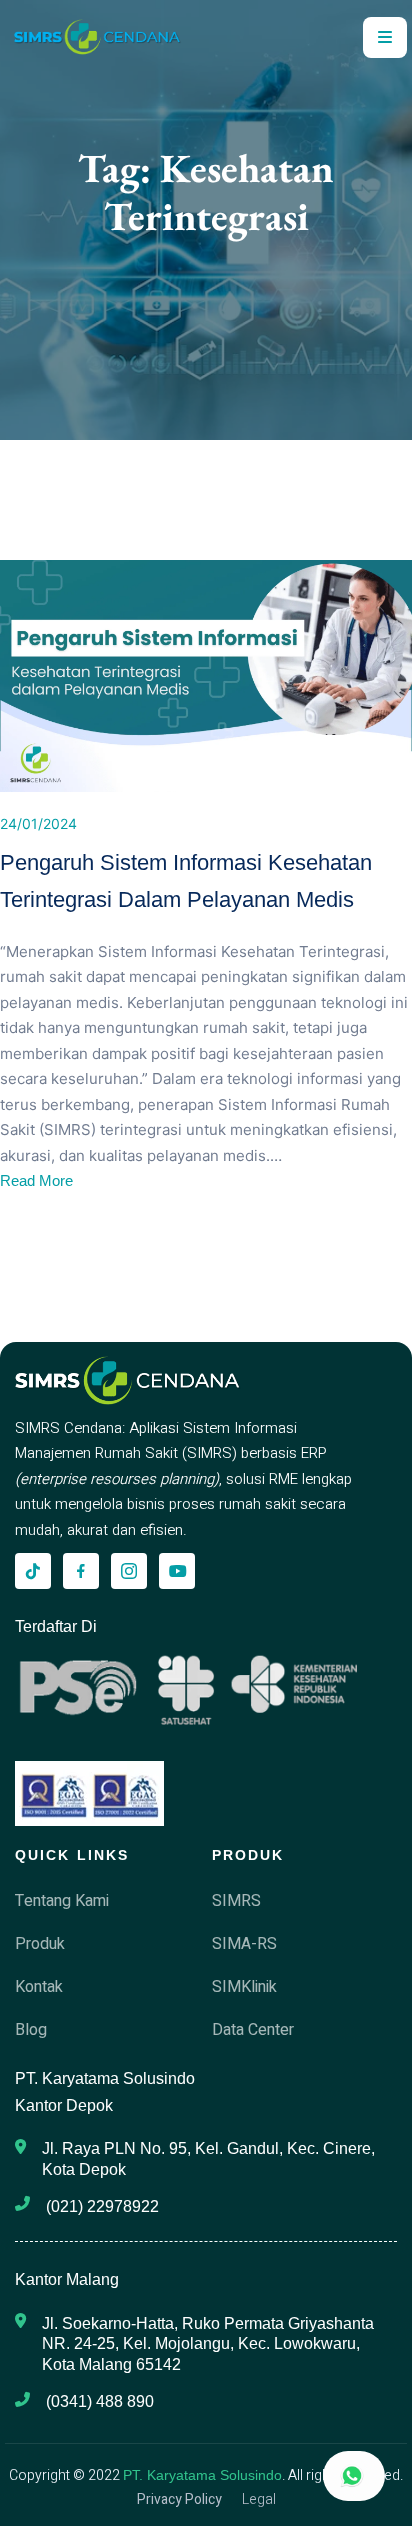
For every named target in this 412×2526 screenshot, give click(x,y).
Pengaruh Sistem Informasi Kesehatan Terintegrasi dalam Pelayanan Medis (186, 881)
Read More (36, 1180)
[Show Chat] (354, 2476)
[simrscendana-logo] (97, 37)
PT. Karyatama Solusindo (202, 2475)
